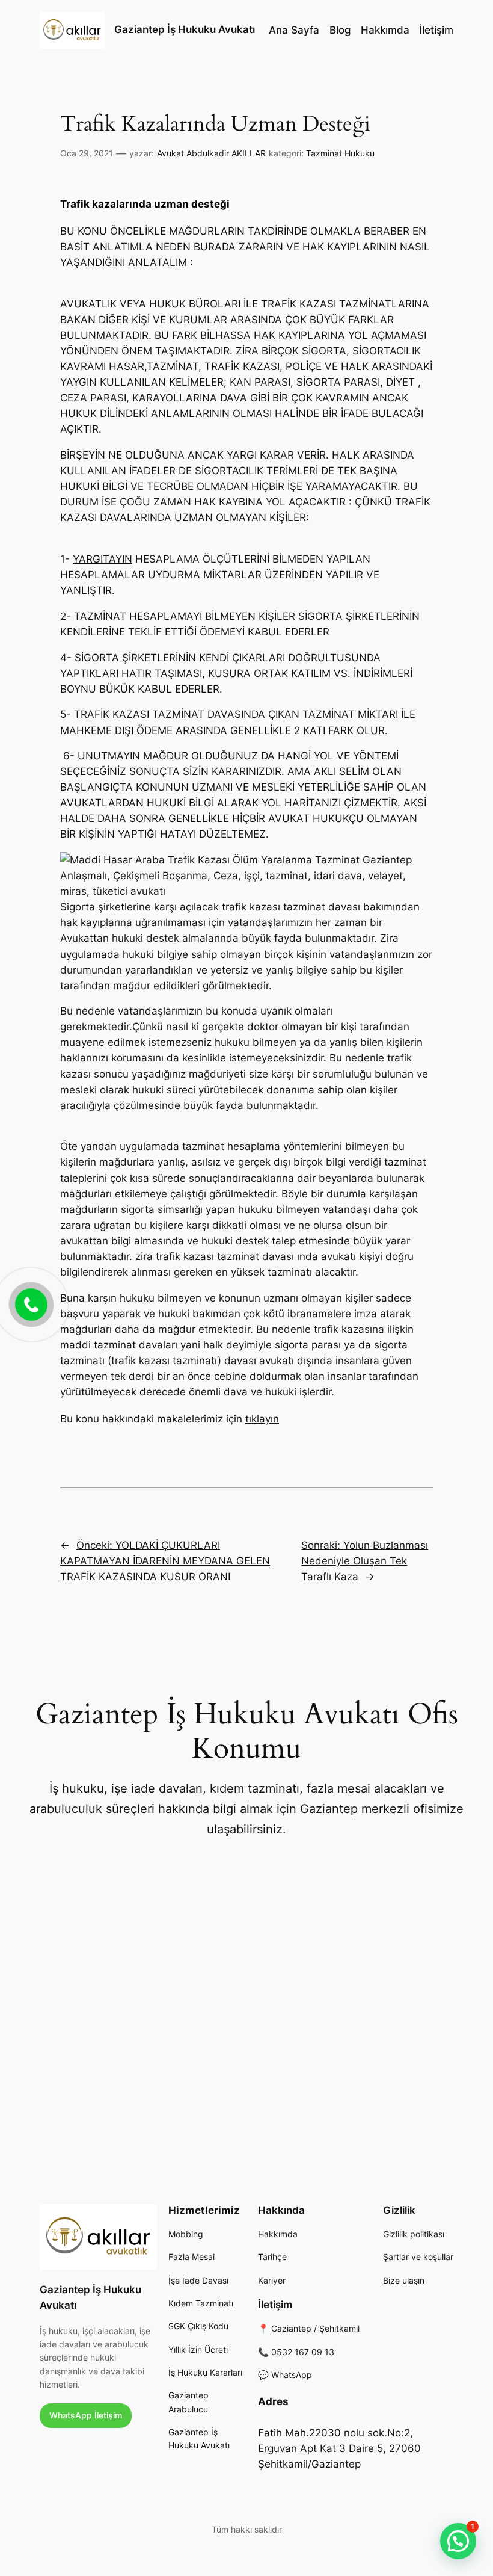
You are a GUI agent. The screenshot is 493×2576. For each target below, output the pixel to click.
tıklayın (262, 1419)
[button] (458, 2541)
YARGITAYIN (103, 559)
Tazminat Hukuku (340, 153)
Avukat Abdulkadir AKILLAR (211, 153)
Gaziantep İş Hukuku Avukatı (185, 29)
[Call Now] (30, 1303)
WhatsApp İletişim (86, 2415)
